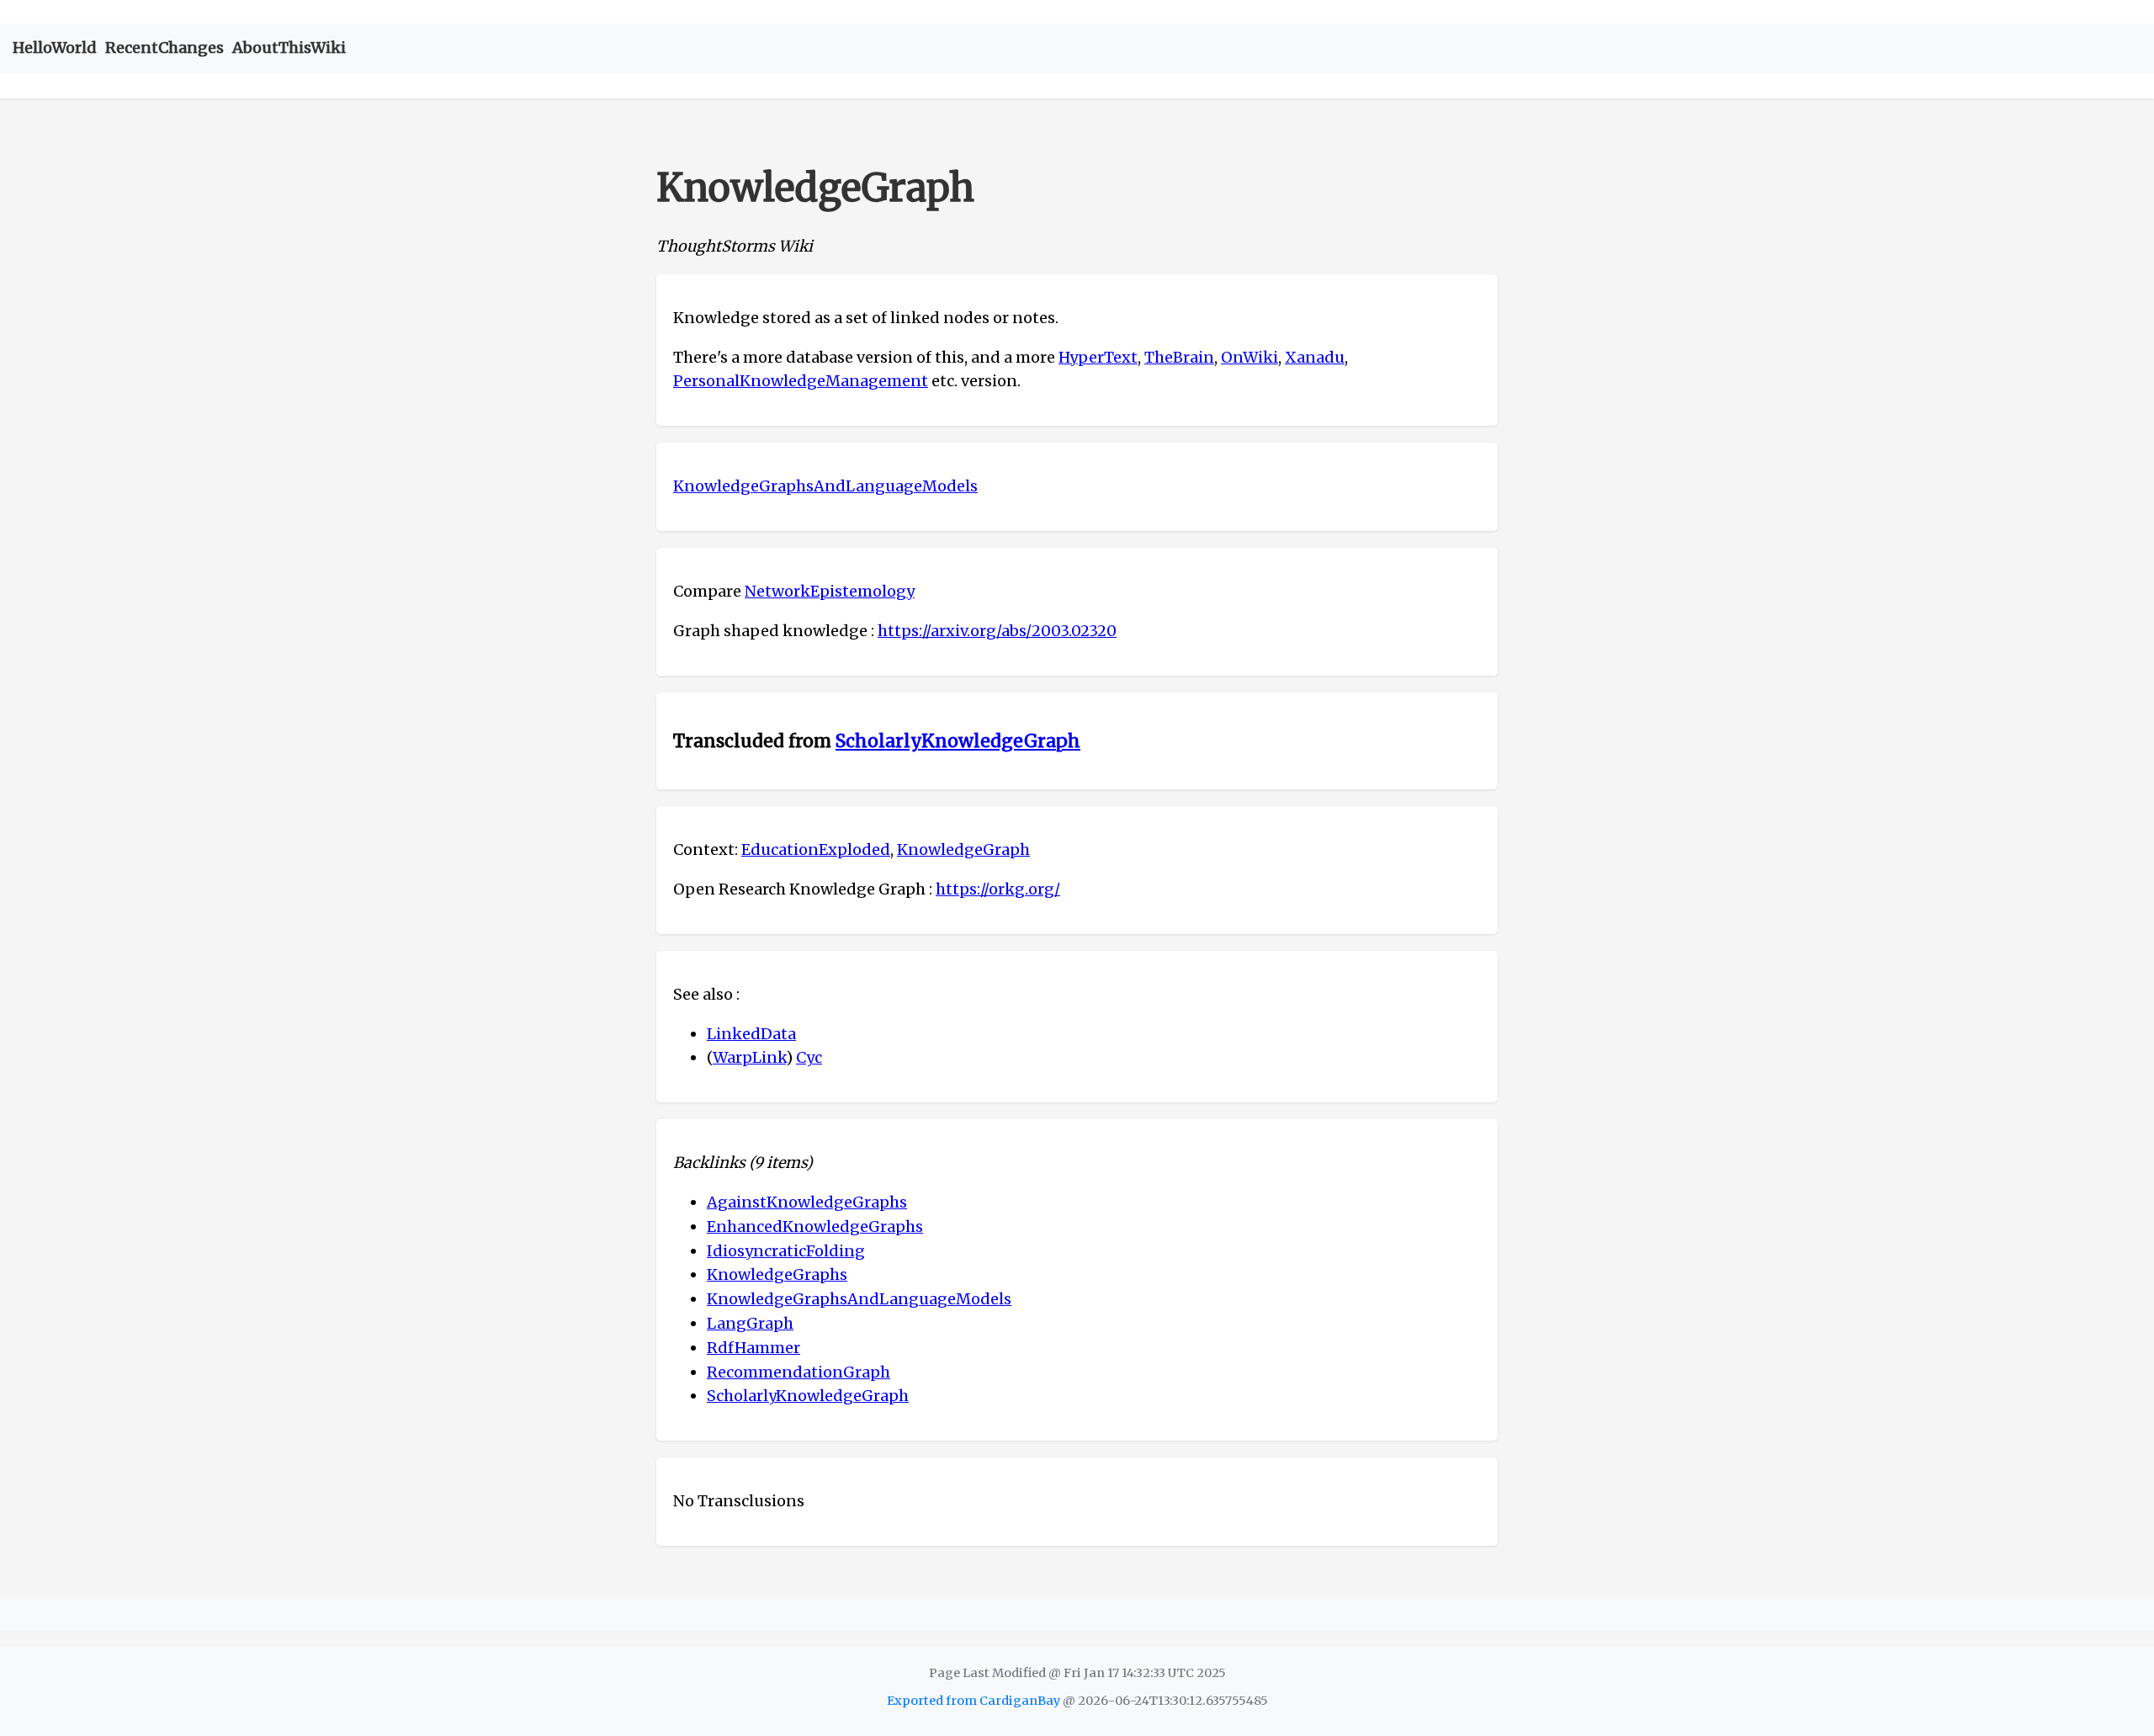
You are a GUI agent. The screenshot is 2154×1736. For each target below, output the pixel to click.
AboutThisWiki (289, 48)
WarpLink (749, 1057)
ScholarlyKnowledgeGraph (958, 741)
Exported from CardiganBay (974, 1701)
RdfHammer (753, 1348)
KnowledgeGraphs (777, 1274)
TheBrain (1179, 357)
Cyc (809, 1057)
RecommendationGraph (798, 1372)
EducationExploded (816, 849)
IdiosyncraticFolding (786, 1251)
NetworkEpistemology (830, 591)
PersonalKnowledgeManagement (801, 381)
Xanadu (1315, 357)
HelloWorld (55, 48)
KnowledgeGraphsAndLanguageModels (825, 486)
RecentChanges (164, 48)
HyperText (1098, 357)
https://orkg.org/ (998, 889)
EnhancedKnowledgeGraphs (815, 1226)
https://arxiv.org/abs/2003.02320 (997, 631)
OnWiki (1249, 357)
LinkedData (751, 1034)
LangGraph (750, 1323)
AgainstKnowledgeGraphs (807, 1202)
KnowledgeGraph (963, 849)
